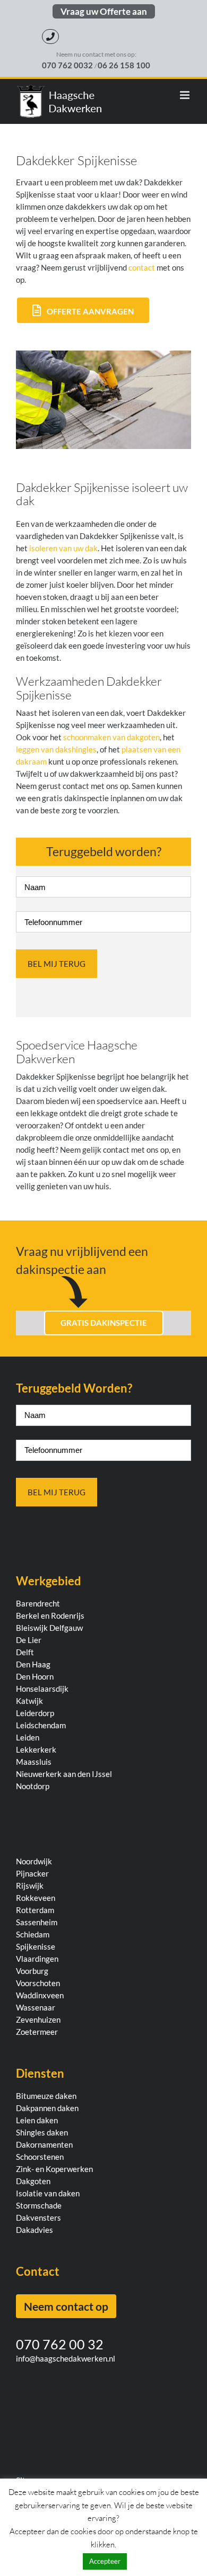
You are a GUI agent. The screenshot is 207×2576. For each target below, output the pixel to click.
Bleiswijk (32, 1628)
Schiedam (33, 1934)
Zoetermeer (37, 2032)
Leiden (28, 1737)
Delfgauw (66, 1628)
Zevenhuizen (38, 2019)
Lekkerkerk (36, 1749)
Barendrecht (38, 1603)
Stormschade (39, 2205)
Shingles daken (42, 2132)
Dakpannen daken (47, 2108)
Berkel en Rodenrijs (50, 1615)
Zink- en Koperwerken (54, 2169)
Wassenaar (36, 2007)
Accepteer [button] (105, 2561)
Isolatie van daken (48, 2193)
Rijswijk (30, 1886)
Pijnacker (32, 1873)
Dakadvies (34, 2230)
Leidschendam (41, 1725)
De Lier (29, 1640)
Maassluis (34, 1762)
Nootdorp (33, 1786)
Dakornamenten (44, 2144)
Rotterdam (35, 1910)
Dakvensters (38, 2218)
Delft (25, 1652)
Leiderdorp (35, 1713)
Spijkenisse (36, 1946)
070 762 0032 (68, 65)
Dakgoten (33, 2181)
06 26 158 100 (124, 65)
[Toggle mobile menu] (186, 95)
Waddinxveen (40, 1995)
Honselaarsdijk (42, 1689)
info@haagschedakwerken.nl (66, 2358)
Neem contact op (66, 2306)
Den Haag (33, 1664)
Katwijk (29, 1701)
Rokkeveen (36, 1898)
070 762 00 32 (60, 2344)
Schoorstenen (40, 2157)
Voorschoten (38, 1983)
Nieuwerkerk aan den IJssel (64, 1774)
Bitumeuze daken (46, 2096)
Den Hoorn (35, 1676)
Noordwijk (34, 1861)
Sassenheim (37, 1922)
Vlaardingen (37, 1959)
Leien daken (37, 2120)
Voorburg (32, 1971)
